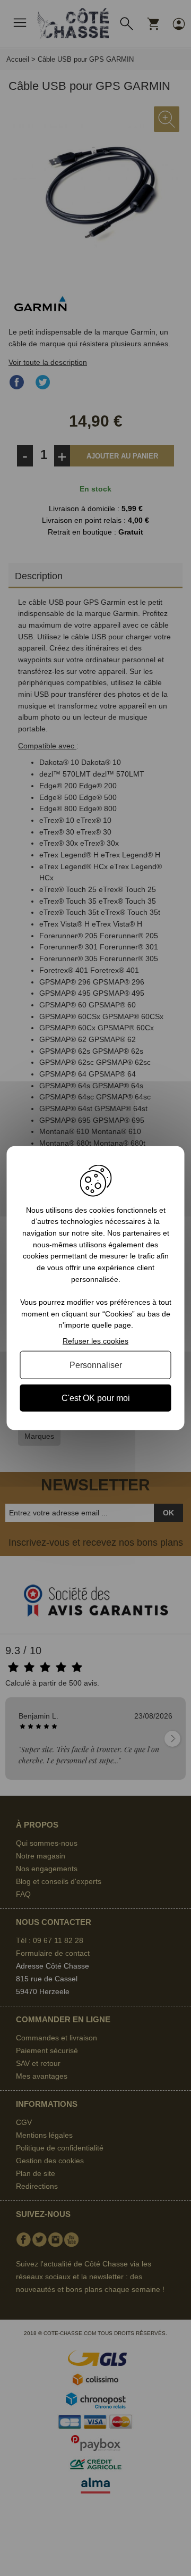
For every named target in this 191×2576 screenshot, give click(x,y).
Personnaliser (96, 1365)
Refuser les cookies (95, 1341)
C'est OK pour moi (96, 1398)
